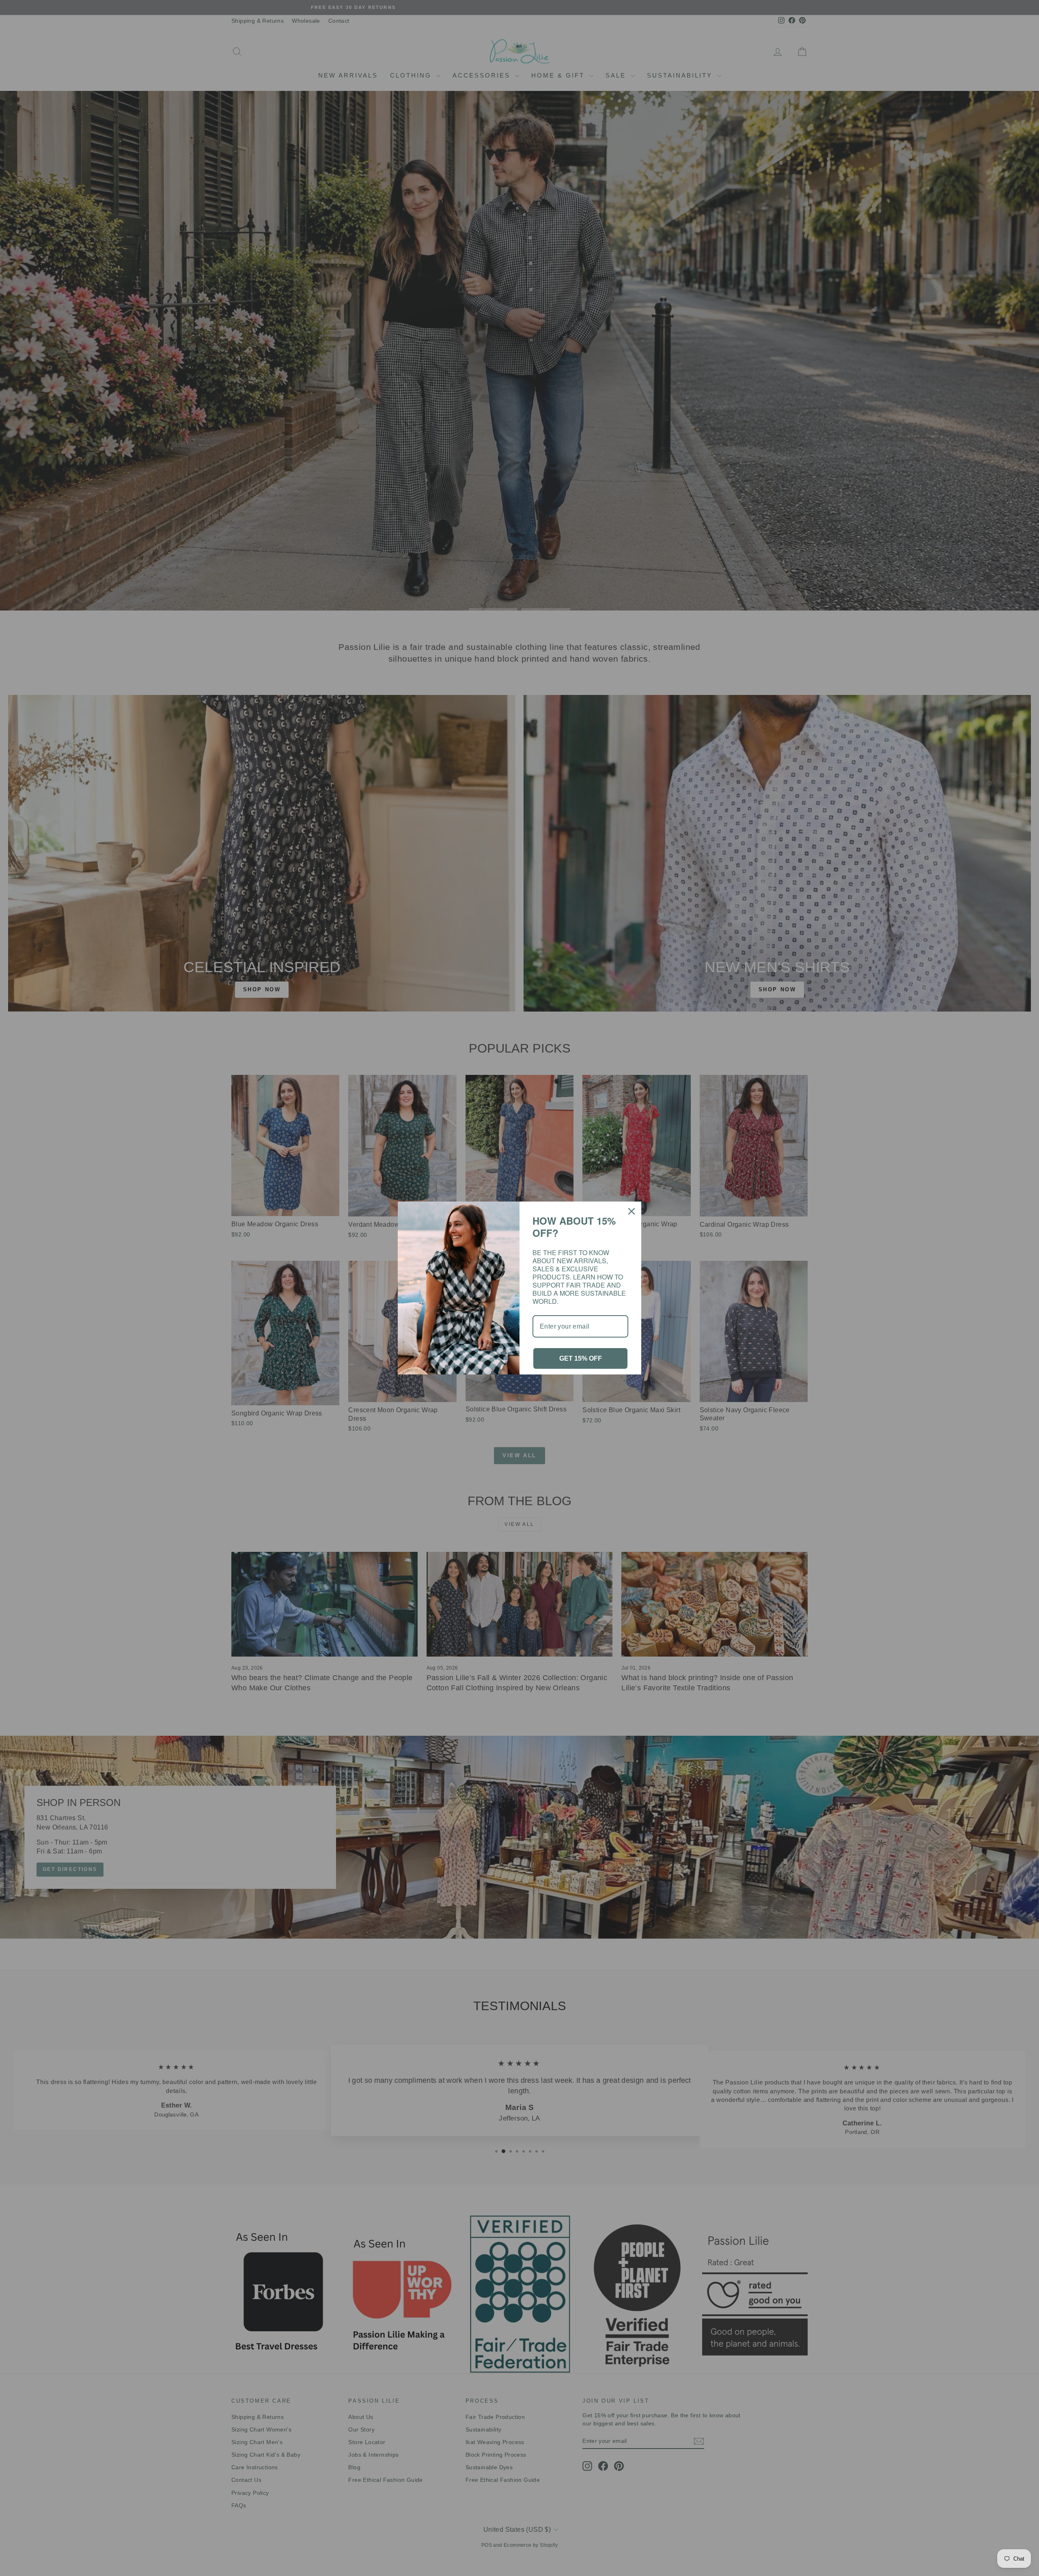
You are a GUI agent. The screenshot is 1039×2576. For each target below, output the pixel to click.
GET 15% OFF (581, 1354)
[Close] (632, 1215)
